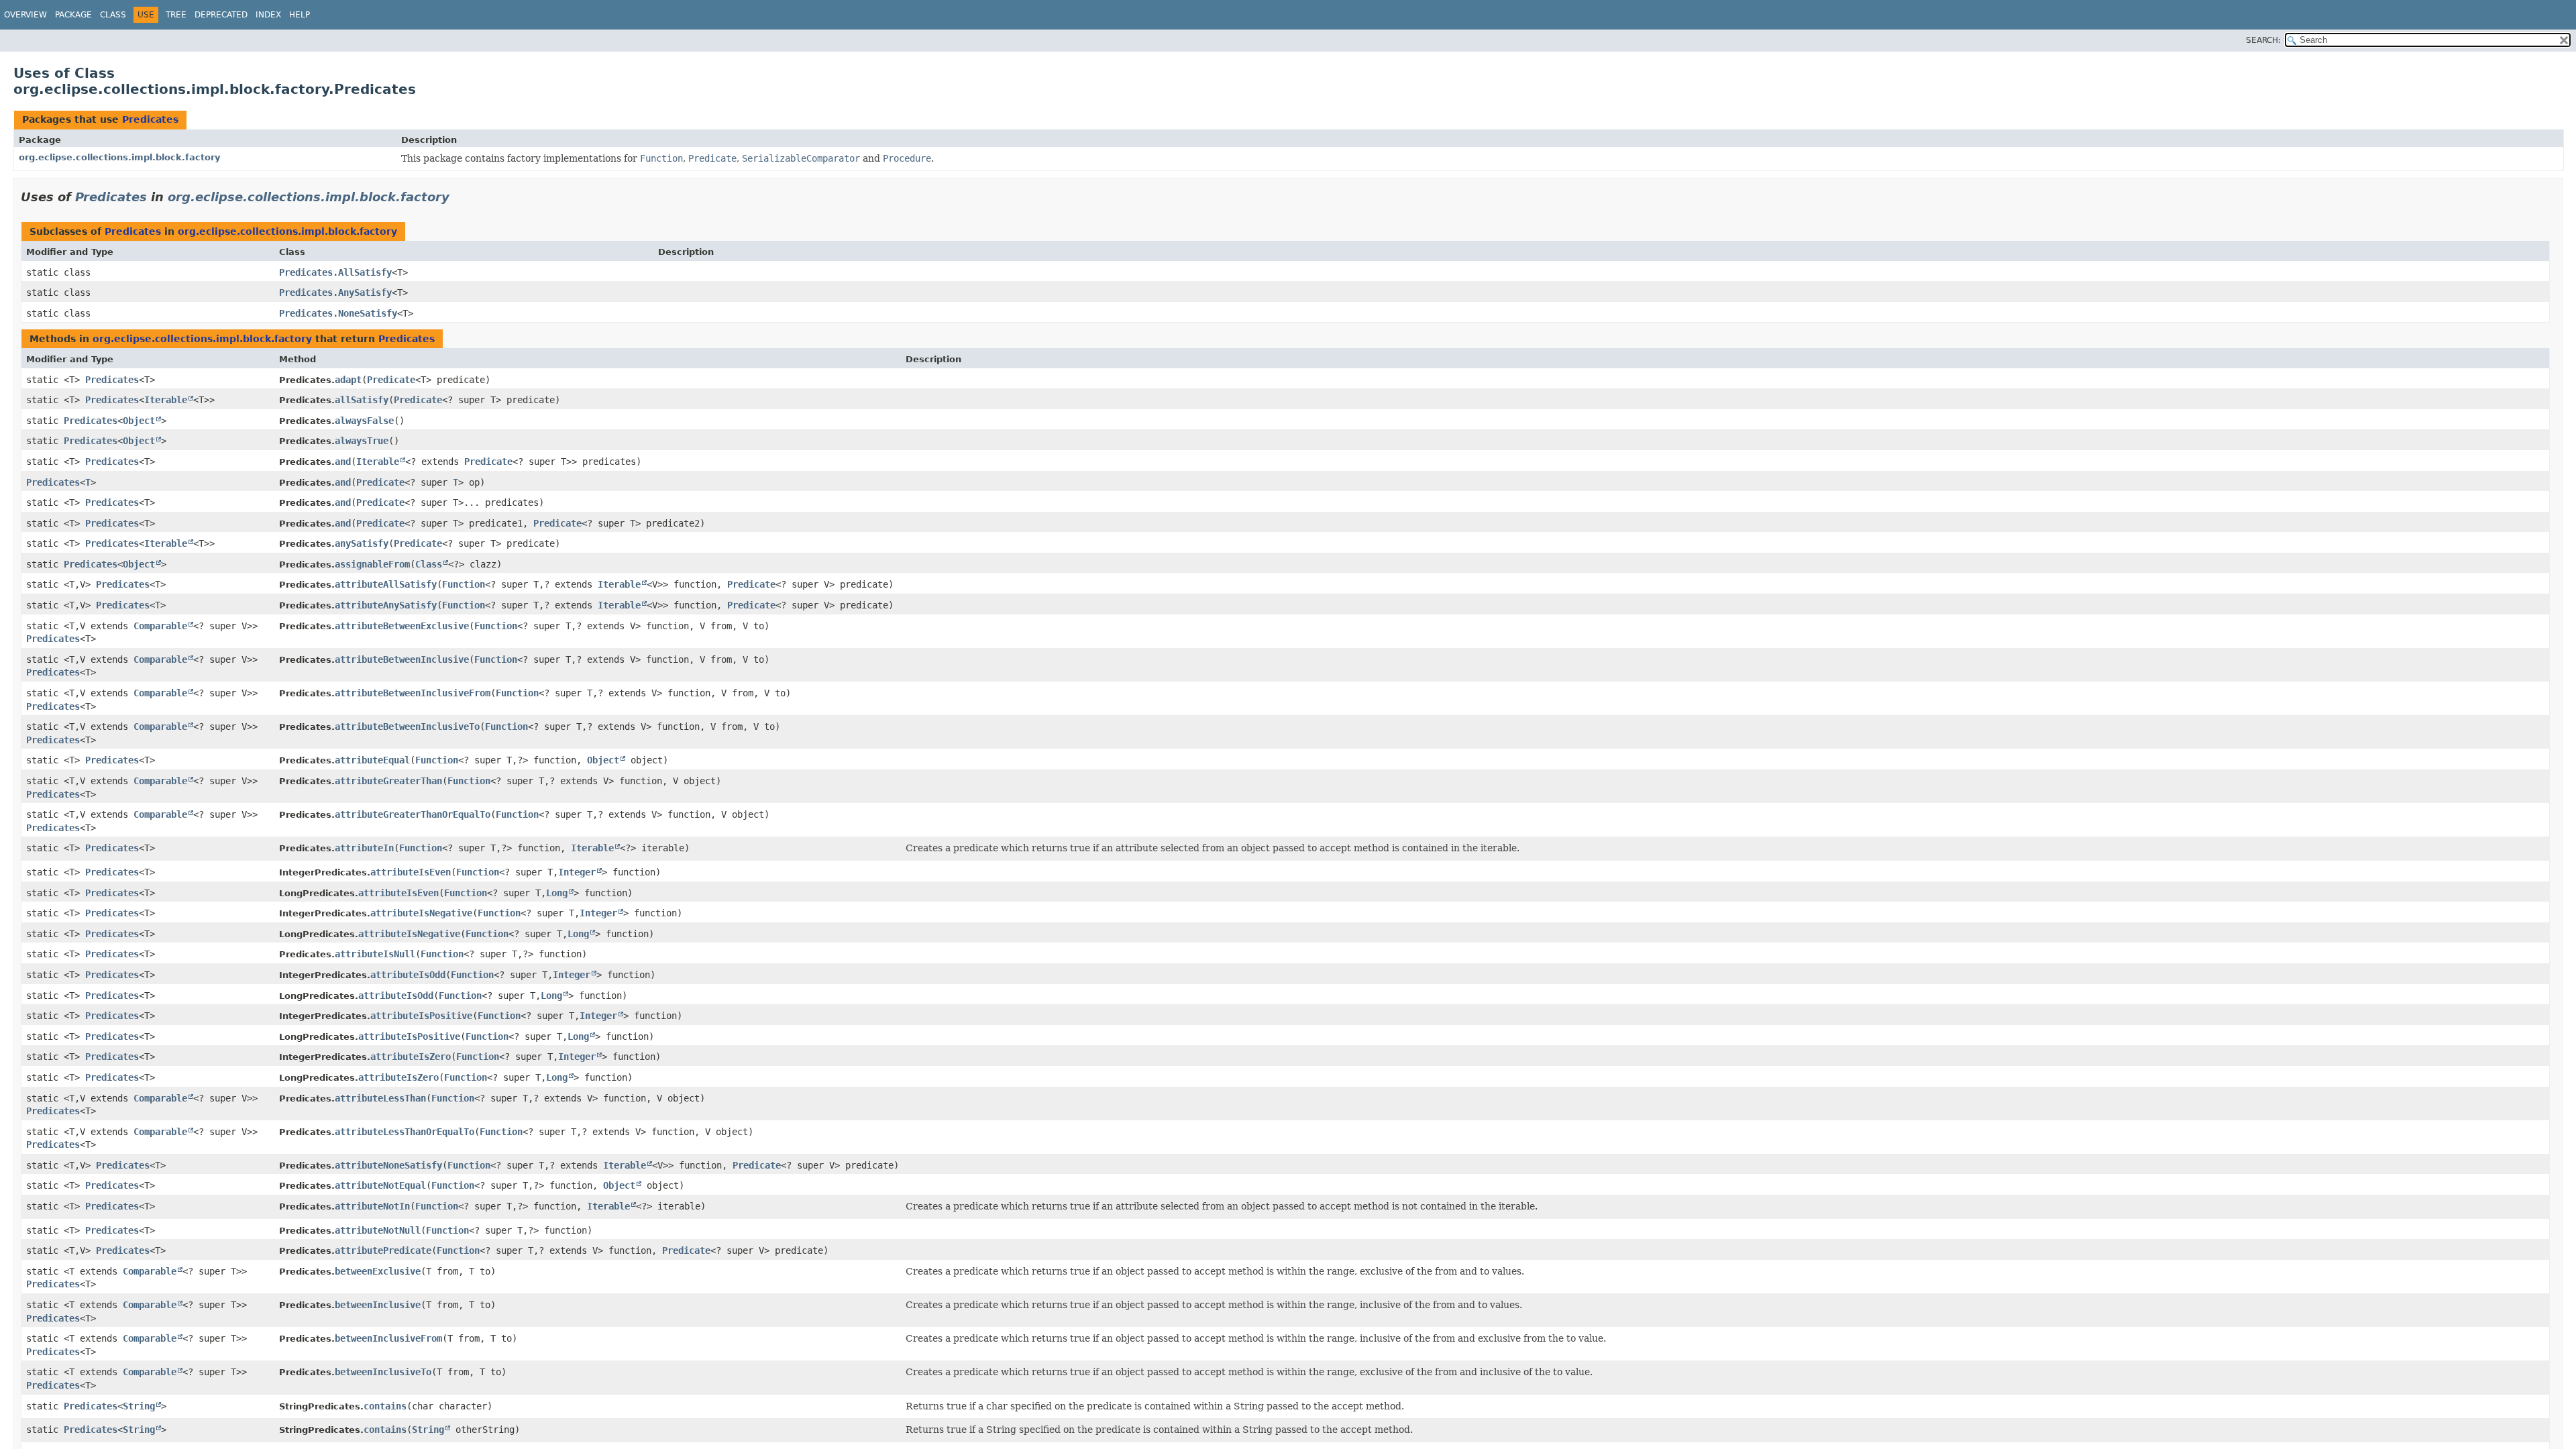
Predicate (391, 380)
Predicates (150, 119)
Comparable (160, 626)
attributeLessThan (380, 1098)
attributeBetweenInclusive (402, 659)
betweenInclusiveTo (383, 1372)
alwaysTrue (362, 441)
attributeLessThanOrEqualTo (405, 1132)
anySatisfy (362, 543)
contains (385, 1406)
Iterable (166, 400)
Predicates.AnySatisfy (335, 292)
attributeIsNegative (421, 913)
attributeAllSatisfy (386, 584)
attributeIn (364, 848)
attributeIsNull (375, 954)
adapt (348, 380)
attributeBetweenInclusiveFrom (413, 693)
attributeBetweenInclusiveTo (407, 727)
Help (300, 15)
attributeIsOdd (408, 975)
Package (73, 15)
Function (464, 584)
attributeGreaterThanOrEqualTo (413, 814)
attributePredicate (383, 1250)
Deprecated (221, 15)
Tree (176, 15)
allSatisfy (362, 400)
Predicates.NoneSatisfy (338, 313)
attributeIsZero (411, 1057)
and (343, 462)
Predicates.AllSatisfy (335, 272)
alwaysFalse (364, 421)
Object (139, 421)
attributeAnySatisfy (386, 605)
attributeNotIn (372, 1206)
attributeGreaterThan (388, 781)
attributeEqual (372, 760)
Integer (577, 872)
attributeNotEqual (380, 1185)
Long (557, 893)
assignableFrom (372, 564)
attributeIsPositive (421, 1016)
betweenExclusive (378, 1271)
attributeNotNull (378, 1230)
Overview (25, 15)
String (139, 1406)
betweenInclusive (378, 1305)
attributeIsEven (411, 872)
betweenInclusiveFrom (388, 1338)
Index (268, 15)
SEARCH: (2263, 40)
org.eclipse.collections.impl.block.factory (119, 157)
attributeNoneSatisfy (388, 1165)
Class (113, 15)
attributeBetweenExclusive (402, 626)
